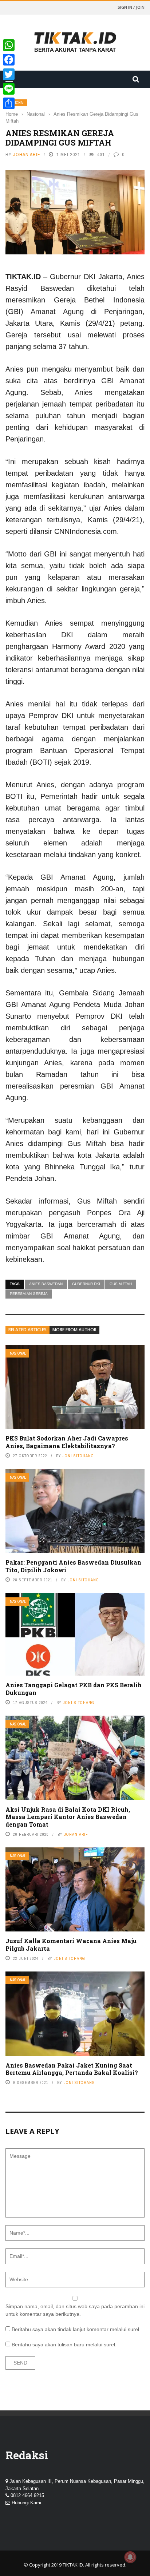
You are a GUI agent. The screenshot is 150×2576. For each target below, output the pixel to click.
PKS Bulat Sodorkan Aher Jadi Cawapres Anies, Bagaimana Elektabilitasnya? (67, 1442)
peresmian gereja (29, 1294)
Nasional (18, 1353)
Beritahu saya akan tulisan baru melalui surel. (64, 2345)
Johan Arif (27, 154)
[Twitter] (9, 74)
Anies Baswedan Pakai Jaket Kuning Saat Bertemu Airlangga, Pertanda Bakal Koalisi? (72, 2069)
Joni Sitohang (78, 1456)
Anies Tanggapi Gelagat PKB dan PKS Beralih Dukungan (74, 1689)
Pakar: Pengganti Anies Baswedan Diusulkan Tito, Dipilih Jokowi (73, 1566)
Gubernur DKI (86, 1284)
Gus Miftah (121, 1284)
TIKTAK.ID (73, 2565)
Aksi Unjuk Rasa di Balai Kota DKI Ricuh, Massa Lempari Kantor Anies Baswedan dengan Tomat (68, 1817)
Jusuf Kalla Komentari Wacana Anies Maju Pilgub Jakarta (71, 1945)
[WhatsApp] (9, 45)
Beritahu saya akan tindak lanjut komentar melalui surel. (76, 2329)
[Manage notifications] (130, 2557)
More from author (74, 1330)
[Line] (9, 89)
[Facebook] (9, 60)
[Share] (9, 103)
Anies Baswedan (46, 1284)
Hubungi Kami (26, 2503)
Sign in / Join (131, 7)
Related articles (27, 1330)
